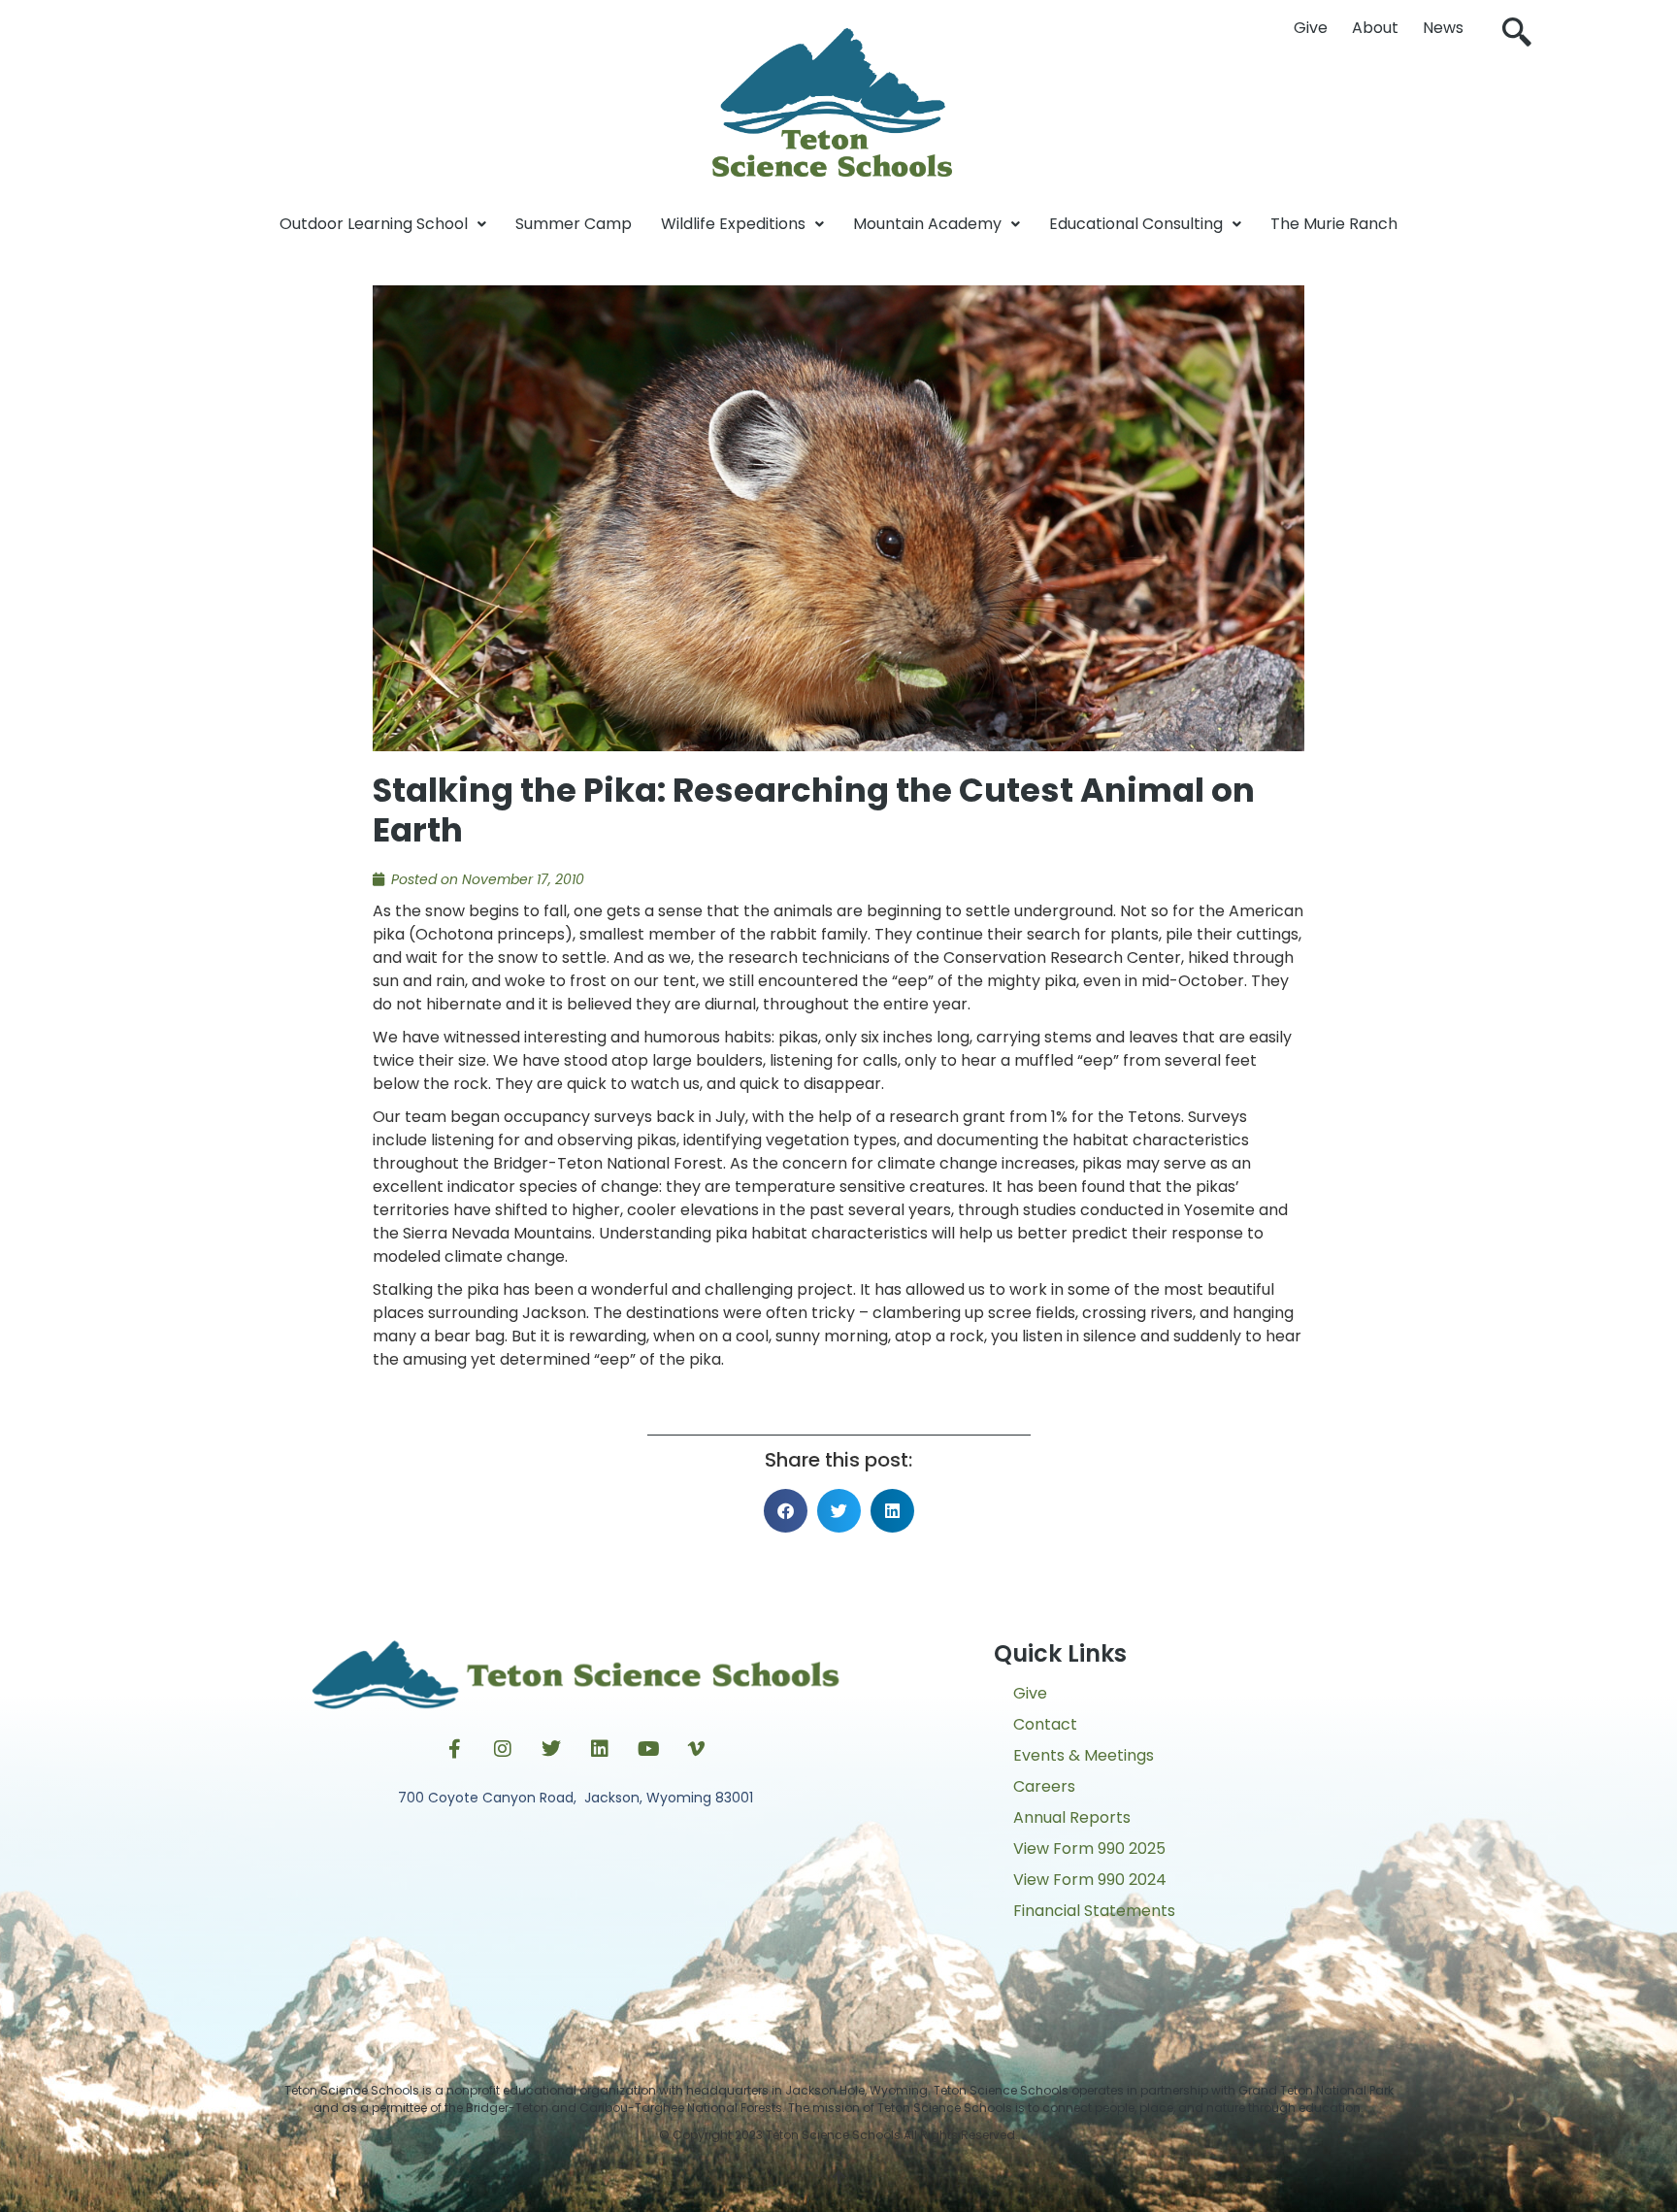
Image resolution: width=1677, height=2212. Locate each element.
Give (1311, 28)
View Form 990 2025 (1089, 1849)
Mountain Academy (927, 224)
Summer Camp (574, 224)
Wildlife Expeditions (733, 224)
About (1375, 28)
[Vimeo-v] (697, 1749)
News (1443, 28)
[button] (1517, 34)
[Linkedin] (600, 1749)
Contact (1045, 1724)
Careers (1044, 1786)
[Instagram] (503, 1749)
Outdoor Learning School (374, 224)
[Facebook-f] (454, 1749)
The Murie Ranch (1334, 224)
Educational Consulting (1136, 224)
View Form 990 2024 (1090, 1880)
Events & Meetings (1084, 1755)
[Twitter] (551, 1749)
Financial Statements (1094, 1911)
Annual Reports (1072, 1817)
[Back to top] (838, 2178)
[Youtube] (648, 1749)
